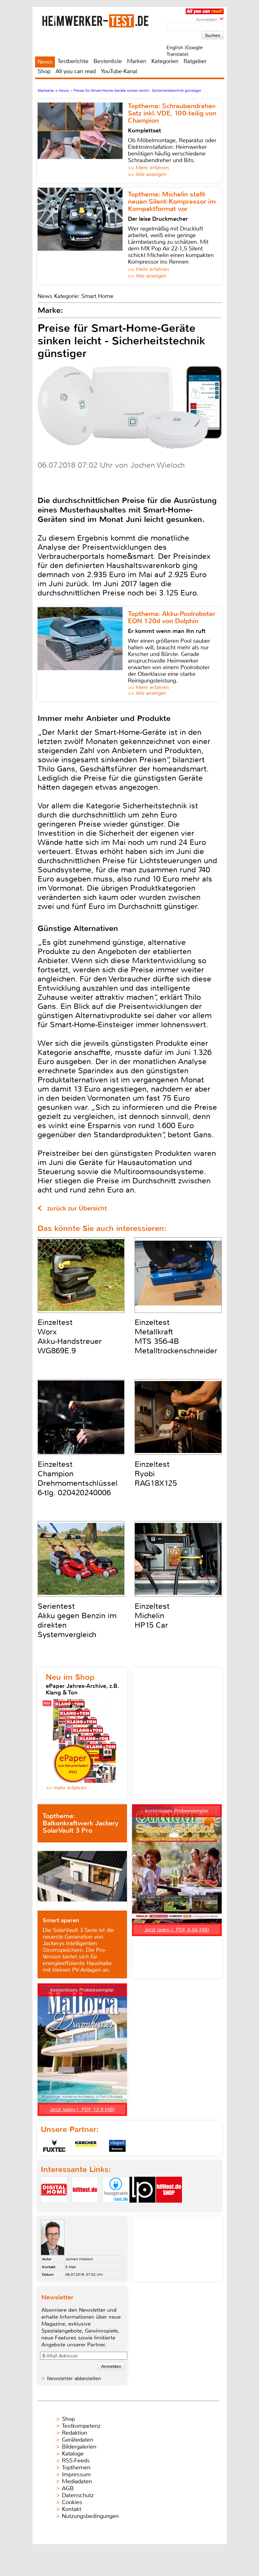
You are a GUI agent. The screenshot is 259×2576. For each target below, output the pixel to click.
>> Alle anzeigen (147, 174)
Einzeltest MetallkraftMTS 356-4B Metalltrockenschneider (176, 1337)
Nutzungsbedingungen (90, 2516)
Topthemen (76, 2468)
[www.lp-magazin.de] (142, 2208)
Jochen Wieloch (79, 2259)
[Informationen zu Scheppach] (117, 2146)
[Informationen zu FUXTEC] (54, 2146)
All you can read (76, 71)
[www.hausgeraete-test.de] (116, 2208)
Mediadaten (77, 2481)
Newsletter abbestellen (74, 2378)
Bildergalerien (79, 2447)
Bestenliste (108, 61)
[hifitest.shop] (169, 2208)
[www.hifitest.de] (85, 2208)
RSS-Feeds (76, 2461)
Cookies (72, 2502)
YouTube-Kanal (119, 71)
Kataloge (73, 2454)
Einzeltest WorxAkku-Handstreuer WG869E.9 (70, 1337)
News (45, 62)
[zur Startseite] (103, 21)
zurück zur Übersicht (77, 1208)
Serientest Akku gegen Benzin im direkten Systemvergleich (77, 1620)
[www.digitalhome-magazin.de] (54, 2208)
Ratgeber (195, 61)
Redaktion (75, 2433)
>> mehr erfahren (66, 1788)
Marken (137, 61)
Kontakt (72, 2509)
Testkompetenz (81, 2426)
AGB (68, 2488)
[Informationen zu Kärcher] (86, 2146)
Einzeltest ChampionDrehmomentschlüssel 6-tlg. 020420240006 (78, 1478)
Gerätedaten (78, 2440)
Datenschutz (78, 2495)
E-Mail (71, 2267)
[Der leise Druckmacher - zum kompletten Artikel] (83, 236)
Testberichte (73, 61)
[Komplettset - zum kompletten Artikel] (83, 141)
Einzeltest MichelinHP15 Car (152, 1616)
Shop (44, 71)
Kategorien (165, 61)
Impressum (76, 2474)
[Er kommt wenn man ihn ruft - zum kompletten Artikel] (83, 654)
